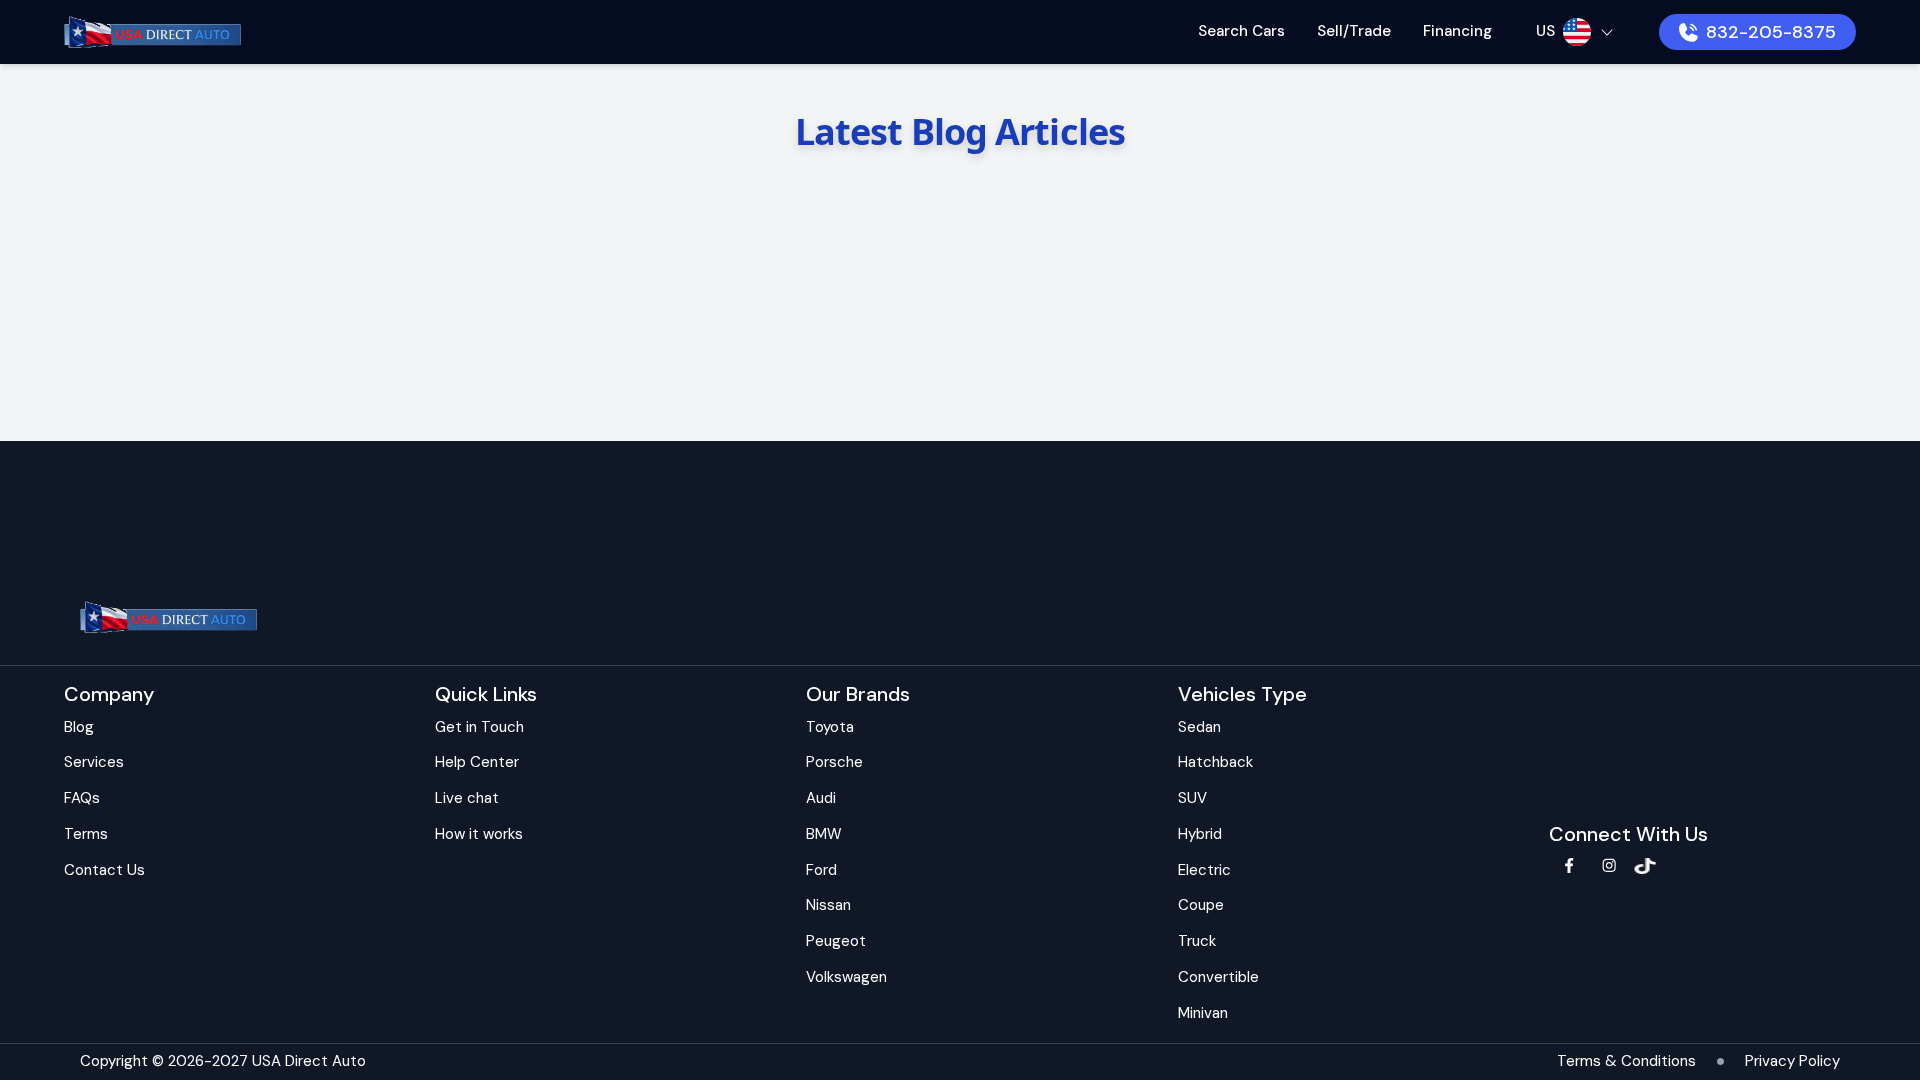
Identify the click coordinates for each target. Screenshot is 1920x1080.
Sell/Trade (1354, 31)
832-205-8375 (1771, 32)
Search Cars (1241, 31)
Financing (1457, 31)
